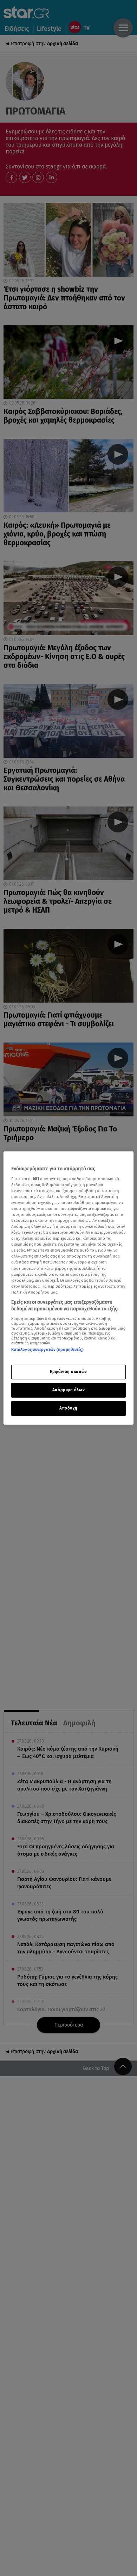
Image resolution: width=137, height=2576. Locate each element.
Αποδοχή (68, 1408)
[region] (69, 1288)
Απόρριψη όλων (68, 1390)
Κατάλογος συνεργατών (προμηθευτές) (47, 1350)
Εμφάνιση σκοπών (68, 1372)
